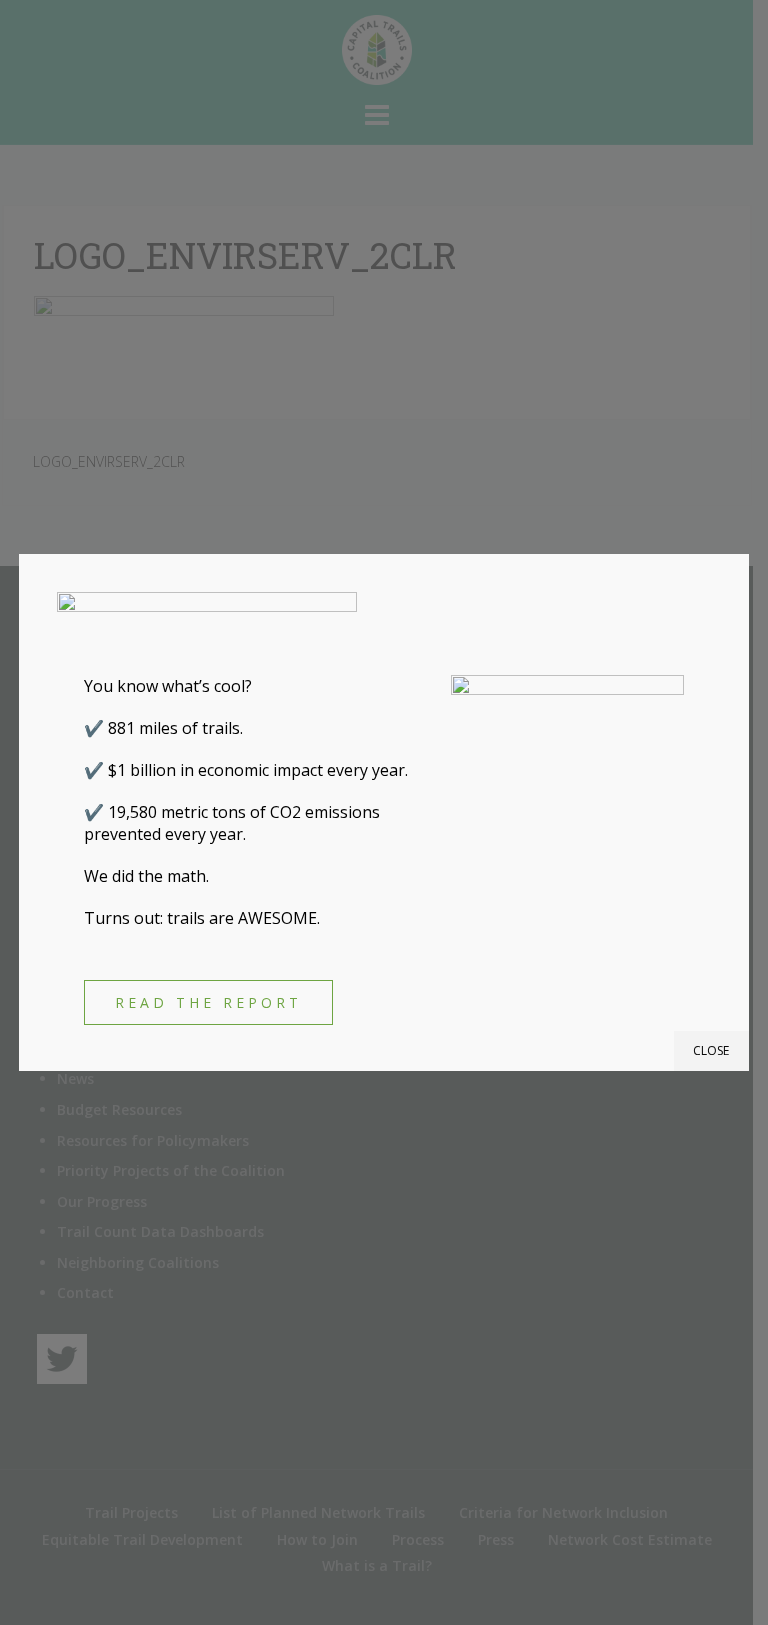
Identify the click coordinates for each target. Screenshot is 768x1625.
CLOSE (711, 1050)
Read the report (208, 1002)
